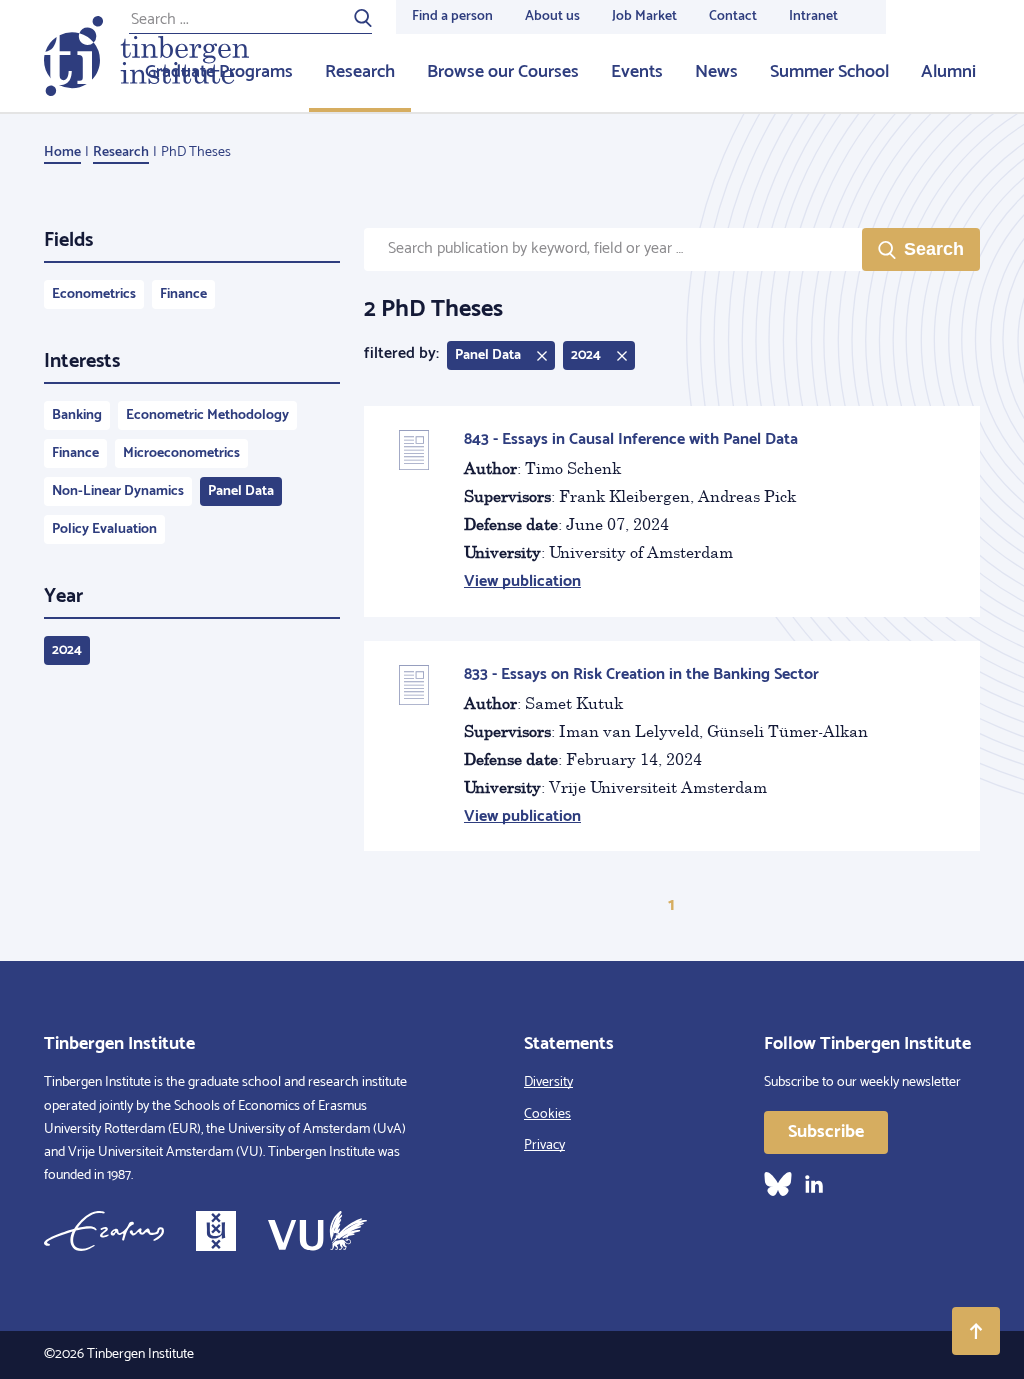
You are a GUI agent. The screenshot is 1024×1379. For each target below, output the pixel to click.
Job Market (644, 16)
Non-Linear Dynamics (118, 491)
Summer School (829, 72)
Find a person (452, 16)
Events (637, 72)
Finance (183, 294)
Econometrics (94, 294)
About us (552, 16)
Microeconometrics (181, 453)
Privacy (544, 1145)
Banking (77, 415)
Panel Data (241, 491)
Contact (733, 16)
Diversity (548, 1082)
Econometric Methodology (207, 415)
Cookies (547, 1114)
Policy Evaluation (104, 529)
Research (360, 72)
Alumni (948, 72)
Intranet (813, 16)
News (716, 72)
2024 (67, 650)
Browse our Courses (503, 72)
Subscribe (826, 1132)
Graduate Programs (219, 72)
